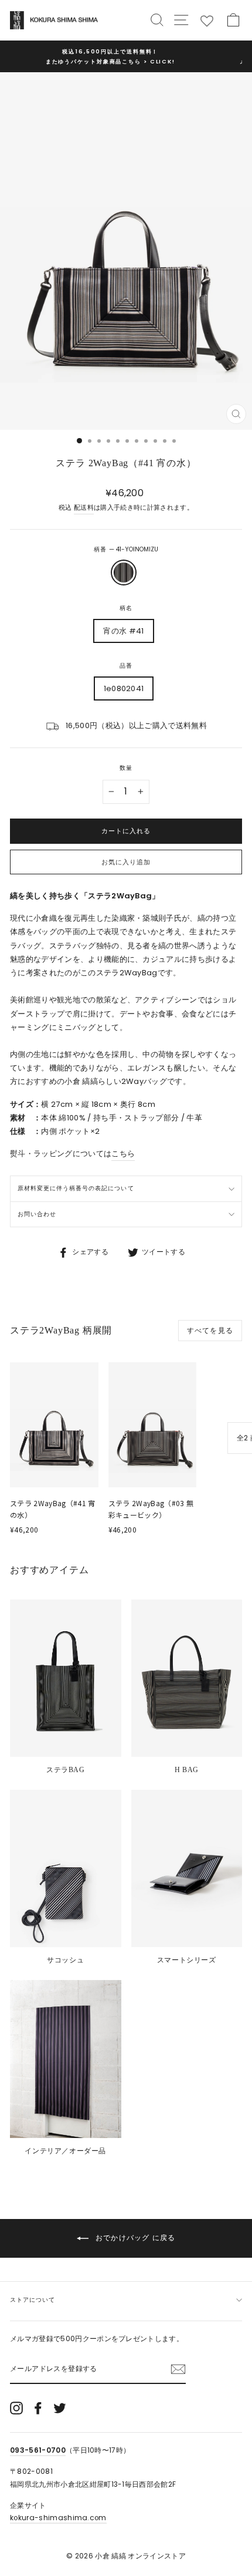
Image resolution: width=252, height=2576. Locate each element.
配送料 (84, 508)
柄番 (126, 549)
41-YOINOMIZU (124, 573)
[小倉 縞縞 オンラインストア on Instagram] (16, 2408)
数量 (126, 768)
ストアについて (33, 2300)
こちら (123, 1154)
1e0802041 (124, 688)
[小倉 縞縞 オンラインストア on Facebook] (38, 2408)
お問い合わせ (37, 1214)
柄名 (126, 608)
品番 (126, 666)
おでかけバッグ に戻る (134, 2237)
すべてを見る (210, 1330)
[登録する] (178, 2369)
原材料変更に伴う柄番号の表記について (76, 1188)
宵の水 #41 (123, 631)
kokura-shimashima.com (58, 2518)
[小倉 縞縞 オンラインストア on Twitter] (60, 2408)
